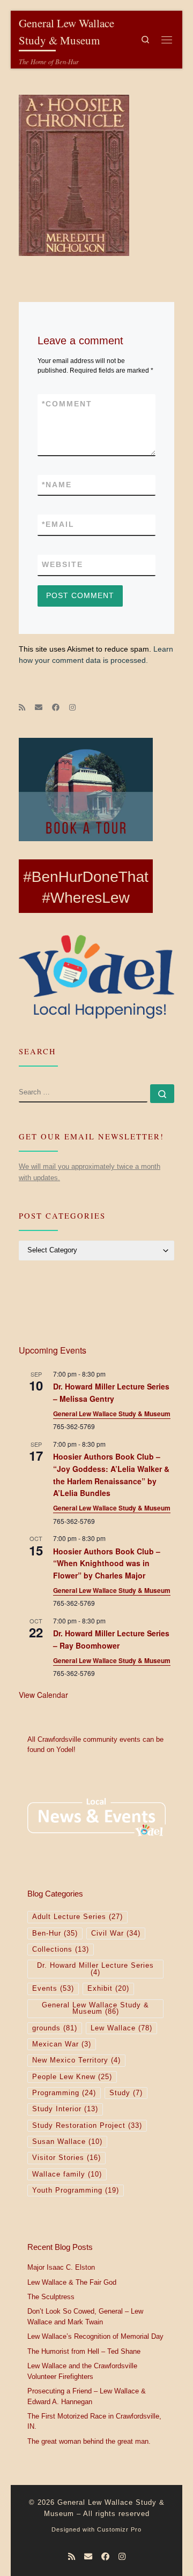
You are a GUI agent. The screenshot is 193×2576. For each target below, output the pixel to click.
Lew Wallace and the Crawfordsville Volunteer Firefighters (82, 2371)
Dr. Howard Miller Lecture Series (95, 1969)
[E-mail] (39, 708)
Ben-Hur (55, 1933)
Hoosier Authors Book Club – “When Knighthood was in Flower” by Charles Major (107, 1563)
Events (53, 1989)
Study (126, 2093)
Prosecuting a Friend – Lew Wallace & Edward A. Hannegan (87, 2397)
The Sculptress (51, 2297)
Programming (64, 2093)
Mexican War (62, 2044)
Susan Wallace (67, 2142)
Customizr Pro (119, 2529)
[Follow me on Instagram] (72, 708)
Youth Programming (76, 2190)
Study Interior (65, 2109)
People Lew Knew (72, 2077)
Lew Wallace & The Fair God (72, 2283)
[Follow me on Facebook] (56, 708)
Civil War (116, 1933)
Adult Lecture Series (77, 1917)
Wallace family (67, 2174)
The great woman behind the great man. (89, 2442)
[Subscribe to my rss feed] (22, 708)
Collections (61, 1950)
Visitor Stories (66, 2158)
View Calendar (43, 1695)
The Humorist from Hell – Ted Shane (84, 2352)
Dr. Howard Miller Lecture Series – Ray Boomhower (111, 1639)
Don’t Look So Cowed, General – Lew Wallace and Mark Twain (85, 2317)
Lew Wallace (121, 2028)
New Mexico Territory (76, 2060)
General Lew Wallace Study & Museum (112, 1414)
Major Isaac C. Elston (61, 2268)
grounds (55, 2028)
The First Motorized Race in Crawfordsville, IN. (94, 2422)
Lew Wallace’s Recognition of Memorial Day (95, 2337)
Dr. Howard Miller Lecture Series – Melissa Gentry (111, 1392)
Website (62, 564)
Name (57, 485)
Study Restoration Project (87, 2126)
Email (58, 524)
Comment (67, 404)
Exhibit (108, 1989)
